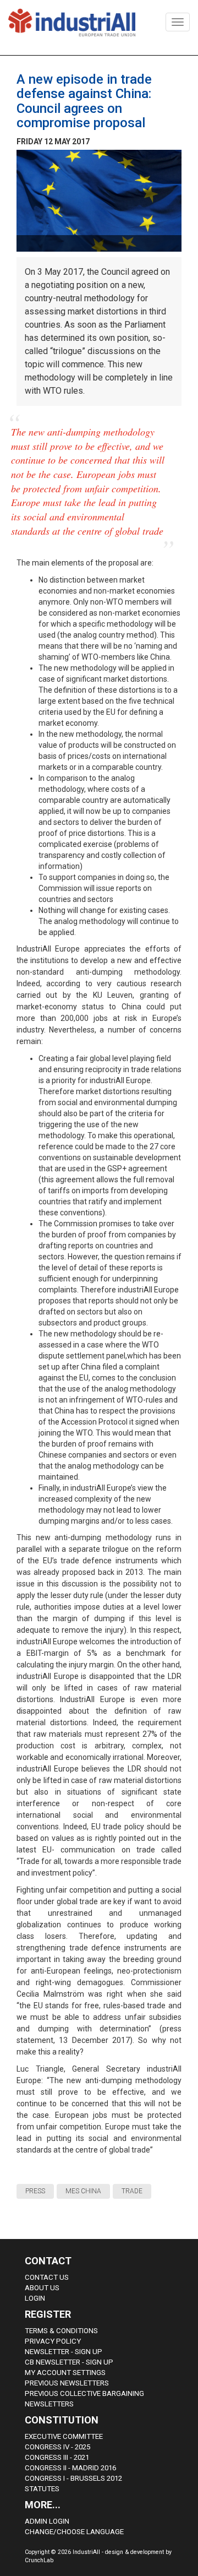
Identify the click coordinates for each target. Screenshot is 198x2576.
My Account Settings (65, 2373)
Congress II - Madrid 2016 (70, 2468)
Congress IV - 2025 (57, 2447)
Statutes (42, 2489)
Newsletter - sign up (64, 2352)
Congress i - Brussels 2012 (73, 2478)
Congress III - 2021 (57, 2457)
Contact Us (47, 2277)
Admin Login (47, 2521)
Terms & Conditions (61, 2331)
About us (42, 2288)
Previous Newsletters (67, 2383)
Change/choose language (74, 2532)
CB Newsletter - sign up (69, 2362)
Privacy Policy (53, 2341)
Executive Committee (64, 2436)
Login (35, 2298)
